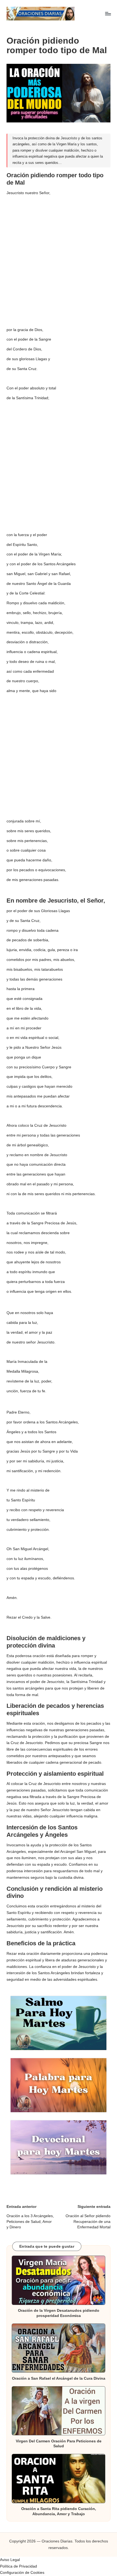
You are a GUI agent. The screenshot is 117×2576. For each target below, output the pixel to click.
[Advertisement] (59, 258)
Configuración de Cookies (22, 2573)
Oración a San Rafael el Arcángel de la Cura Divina (59, 2378)
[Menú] (108, 13)
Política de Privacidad (19, 2566)
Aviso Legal (10, 2560)
